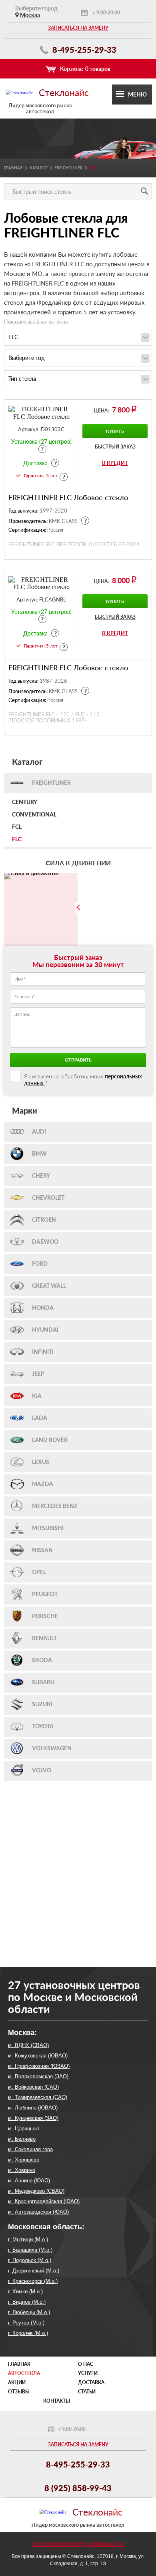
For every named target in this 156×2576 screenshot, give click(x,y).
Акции (17, 2382)
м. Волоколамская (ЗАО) (38, 2076)
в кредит (115, 463)
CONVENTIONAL (34, 815)
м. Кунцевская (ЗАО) (33, 2118)
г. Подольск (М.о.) (30, 2260)
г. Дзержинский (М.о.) (34, 2271)
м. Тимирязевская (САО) (38, 2097)
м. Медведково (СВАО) (36, 2191)
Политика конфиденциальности (78, 2544)
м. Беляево (22, 2139)
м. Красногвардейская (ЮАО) (44, 2201)
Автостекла (24, 2373)
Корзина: (85, 69)
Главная (13, 168)
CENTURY (25, 802)
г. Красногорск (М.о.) (33, 2281)
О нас (86, 2364)
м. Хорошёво (24, 2160)
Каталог (39, 168)
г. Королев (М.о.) (28, 2333)
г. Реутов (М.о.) (26, 2323)
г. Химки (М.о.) (25, 2291)
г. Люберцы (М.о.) (29, 2312)
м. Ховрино (22, 2170)
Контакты (57, 2401)
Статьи (87, 2392)
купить (115, 431)
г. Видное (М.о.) (27, 2302)
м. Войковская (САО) (33, 2087)
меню (137, 94)
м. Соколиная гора (30, 2149)
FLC (17, 840)
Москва (30, 15)
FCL (17, 827)
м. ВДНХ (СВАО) (28, 2045)
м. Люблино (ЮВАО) (33, 2108)
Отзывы (19, 2392)
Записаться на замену (78, 28)
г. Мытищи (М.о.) (28, 2239)
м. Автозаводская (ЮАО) (38, 2212)
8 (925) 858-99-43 (78, 2488)
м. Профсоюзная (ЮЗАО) (39, 2066)
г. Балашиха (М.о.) (30, 2250)
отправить (78, 1060)
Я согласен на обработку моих (83, 1080)
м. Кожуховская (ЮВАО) (38, 2056)
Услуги (88, 2373)
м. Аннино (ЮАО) (29, 2181)
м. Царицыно (24, 2129)
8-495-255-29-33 (83, 50)
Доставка (91, 2382)
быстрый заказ (115, 447)
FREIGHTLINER (68, 168)
